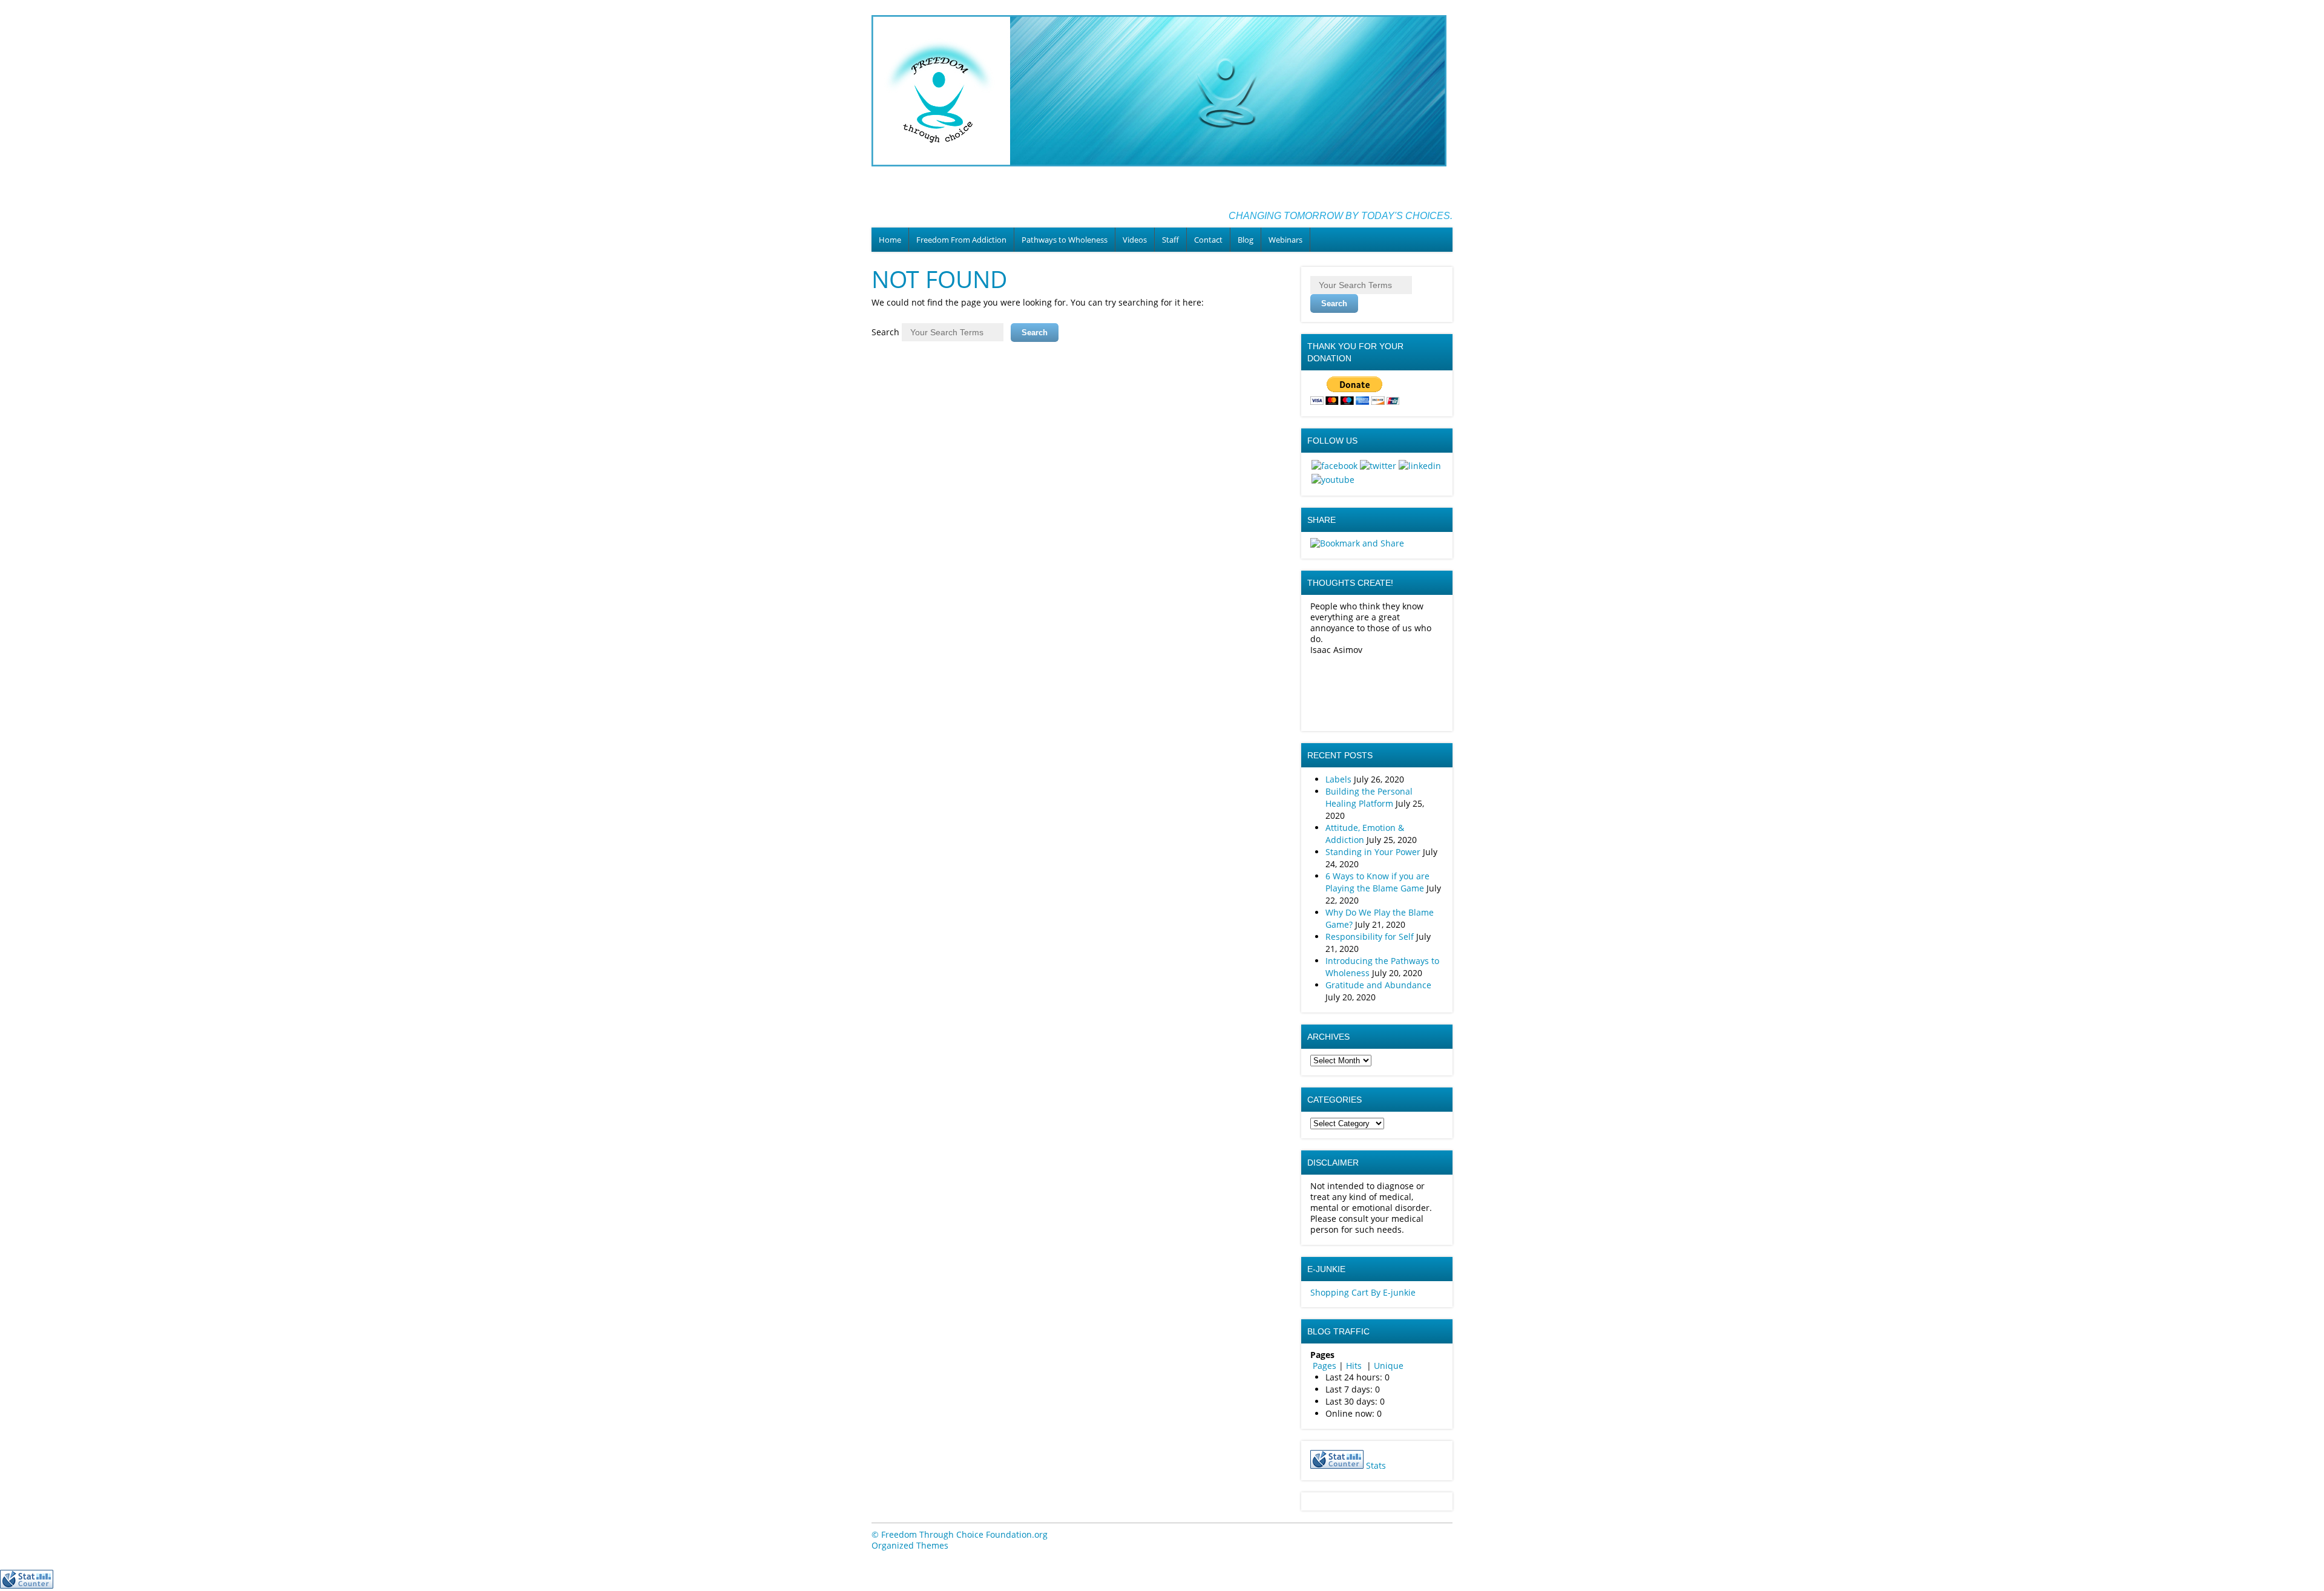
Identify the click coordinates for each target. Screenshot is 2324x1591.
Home (890, 240)
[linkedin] (1420, 466)
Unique (1389, 1366)
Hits (1355, 1366)
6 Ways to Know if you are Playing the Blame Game (1377, 882)
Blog (1246, 240)
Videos (1135, 240)
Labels (1338, 779)
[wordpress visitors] (1337, 1465)
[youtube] (1333, 480)
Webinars (1285, 240)
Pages (1324, 1366)
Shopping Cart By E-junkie (1363, 1292)
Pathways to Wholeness (1065, 240)
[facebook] (1334, 466)
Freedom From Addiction (961, 240)
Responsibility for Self (1370, 937)
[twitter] (1378, 466)
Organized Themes (910, 1545)
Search (885, 332)
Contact (1208, 240)
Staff (1170, 240)
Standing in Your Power (1373, 852)
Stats (1376, 1465)
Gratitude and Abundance (1378, 985)
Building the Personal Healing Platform (1369, 797)
